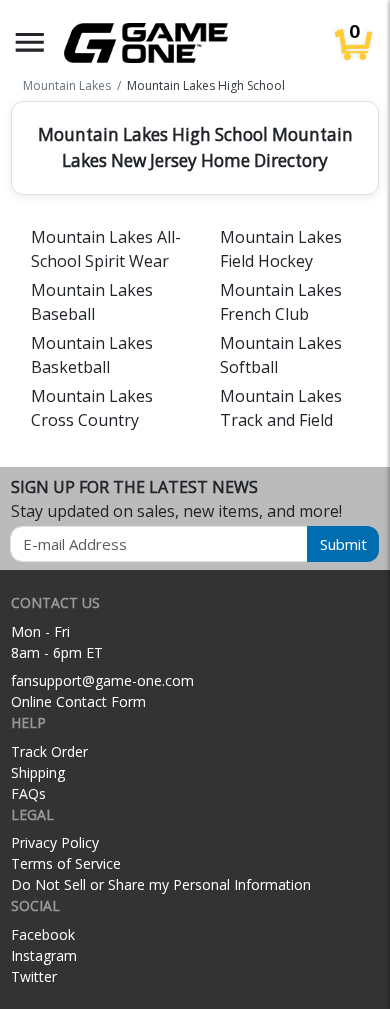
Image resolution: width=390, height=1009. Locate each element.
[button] (30, 42)
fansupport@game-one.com (102, 680)
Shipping (38, 772)
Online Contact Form (78, 701)
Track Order (49, 751)
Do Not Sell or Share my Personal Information (161, 884)
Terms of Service (66, 863)
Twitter (34, 976)
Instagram (44, 955)
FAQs (28, 793)
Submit (343, 544)
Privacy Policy (55, 842)
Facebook (43, 934)
